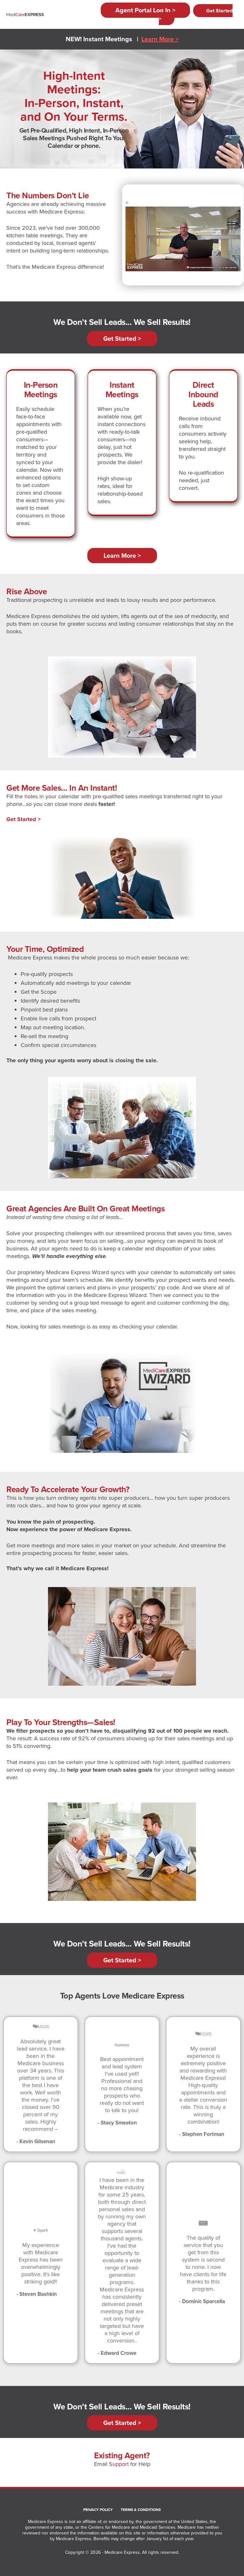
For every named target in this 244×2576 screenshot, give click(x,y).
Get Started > (196, 15)
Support (119, 2464)
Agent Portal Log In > (145, 10)
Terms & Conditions (141, 2510)
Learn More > (160, 39)
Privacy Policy (98, 2510)
